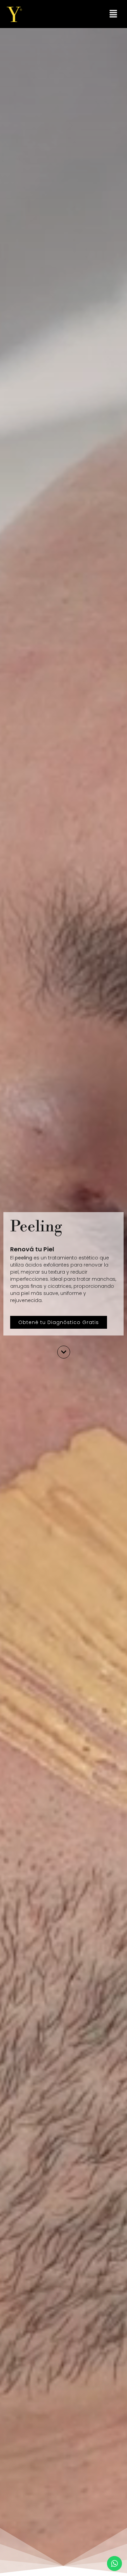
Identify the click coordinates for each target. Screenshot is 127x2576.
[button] (113, 14)
